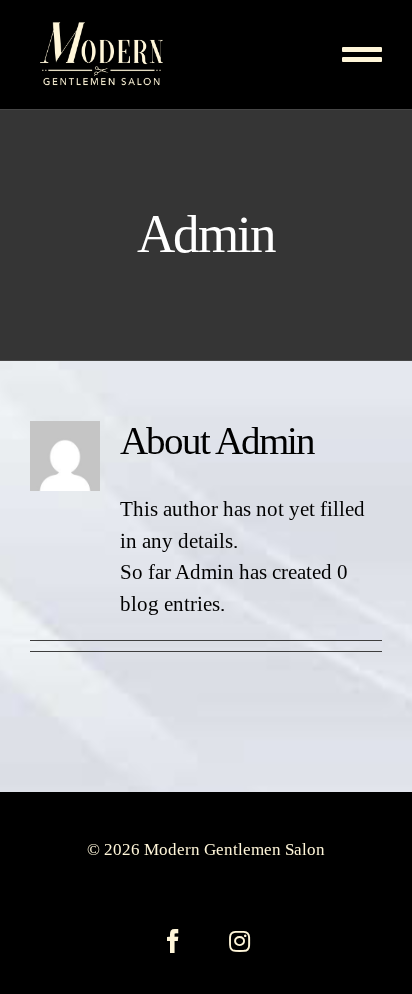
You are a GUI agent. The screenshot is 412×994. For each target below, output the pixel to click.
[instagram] (239, 941)
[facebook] (173, 941)
